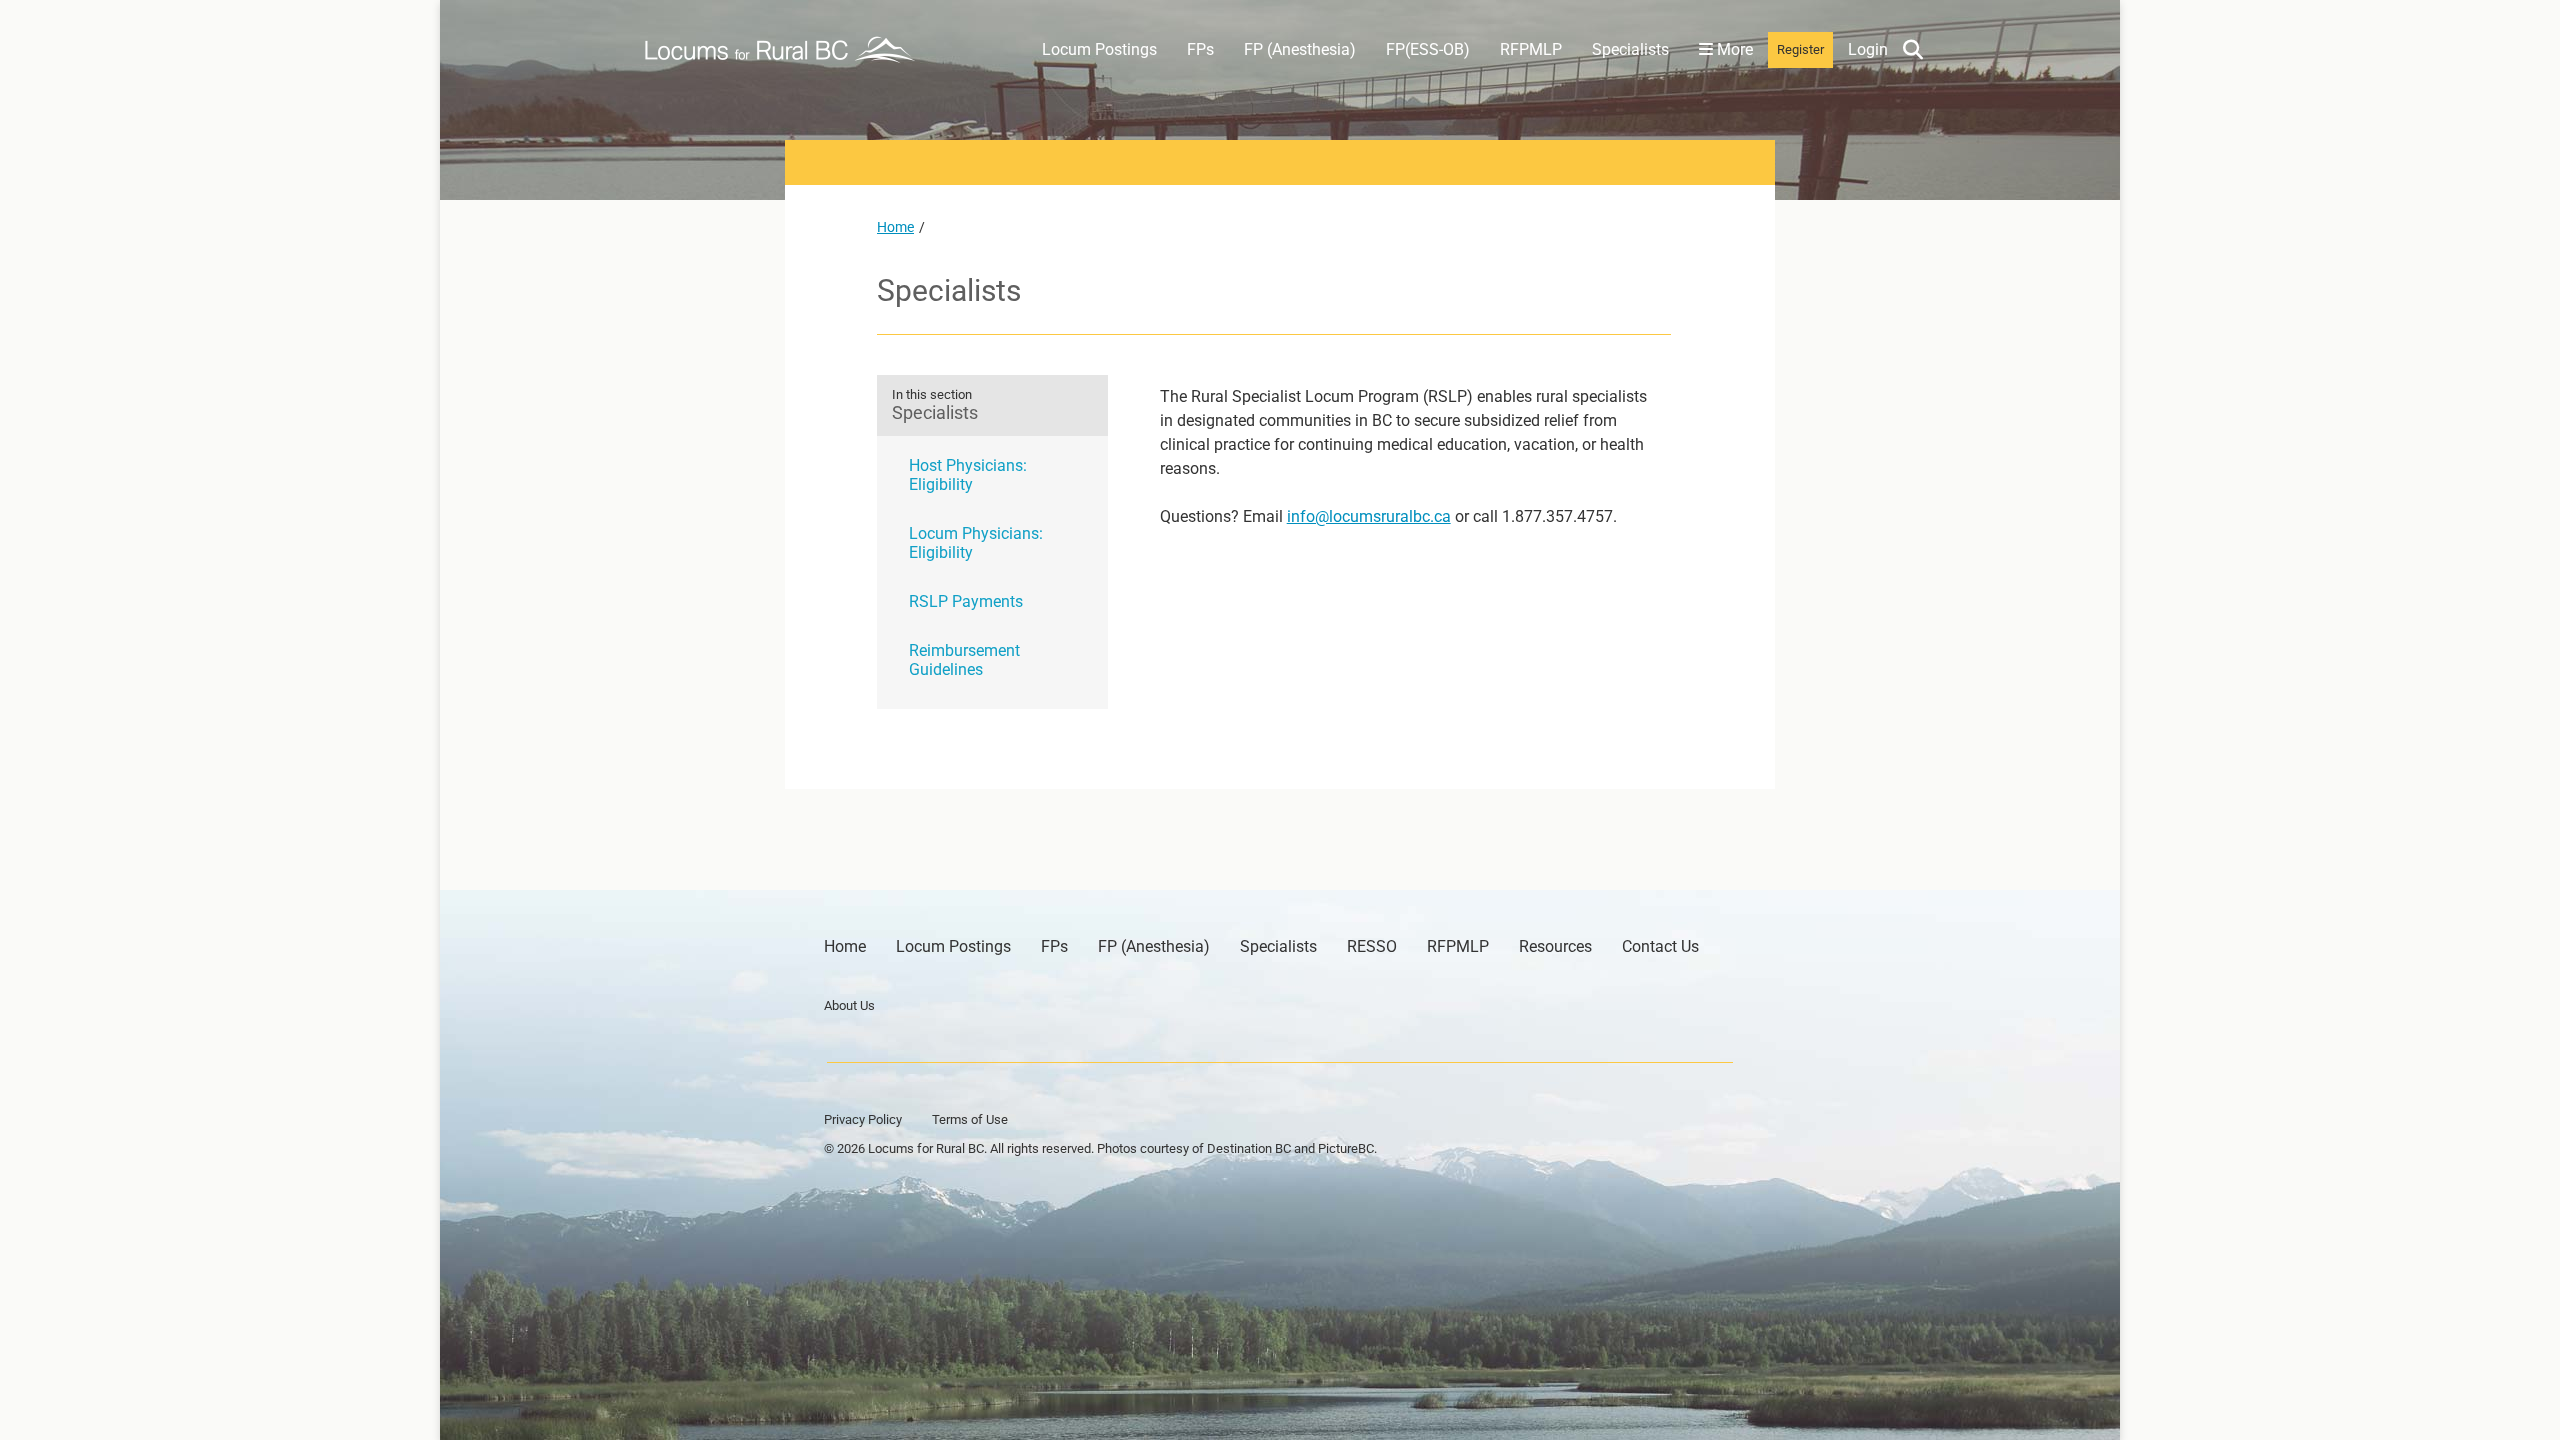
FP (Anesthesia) (1300, 49)
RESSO (1372, 946)
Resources (1555, 946)
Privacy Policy (863, 1119)
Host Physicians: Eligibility (968, 475)
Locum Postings (1099, 49)
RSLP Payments (966, 601)
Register (1800, 49)
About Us (849, 1005)
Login (1868, 49)
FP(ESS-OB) (1428, 49)
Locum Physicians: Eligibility (976, 543)
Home (895, 227)
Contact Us (1660, 946)
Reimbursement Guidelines (964, 660)
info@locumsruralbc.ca (1369, 516)
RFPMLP (1531, 49)
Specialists (1630, 49)
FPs (1200, 49)
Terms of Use (970, 1119)
